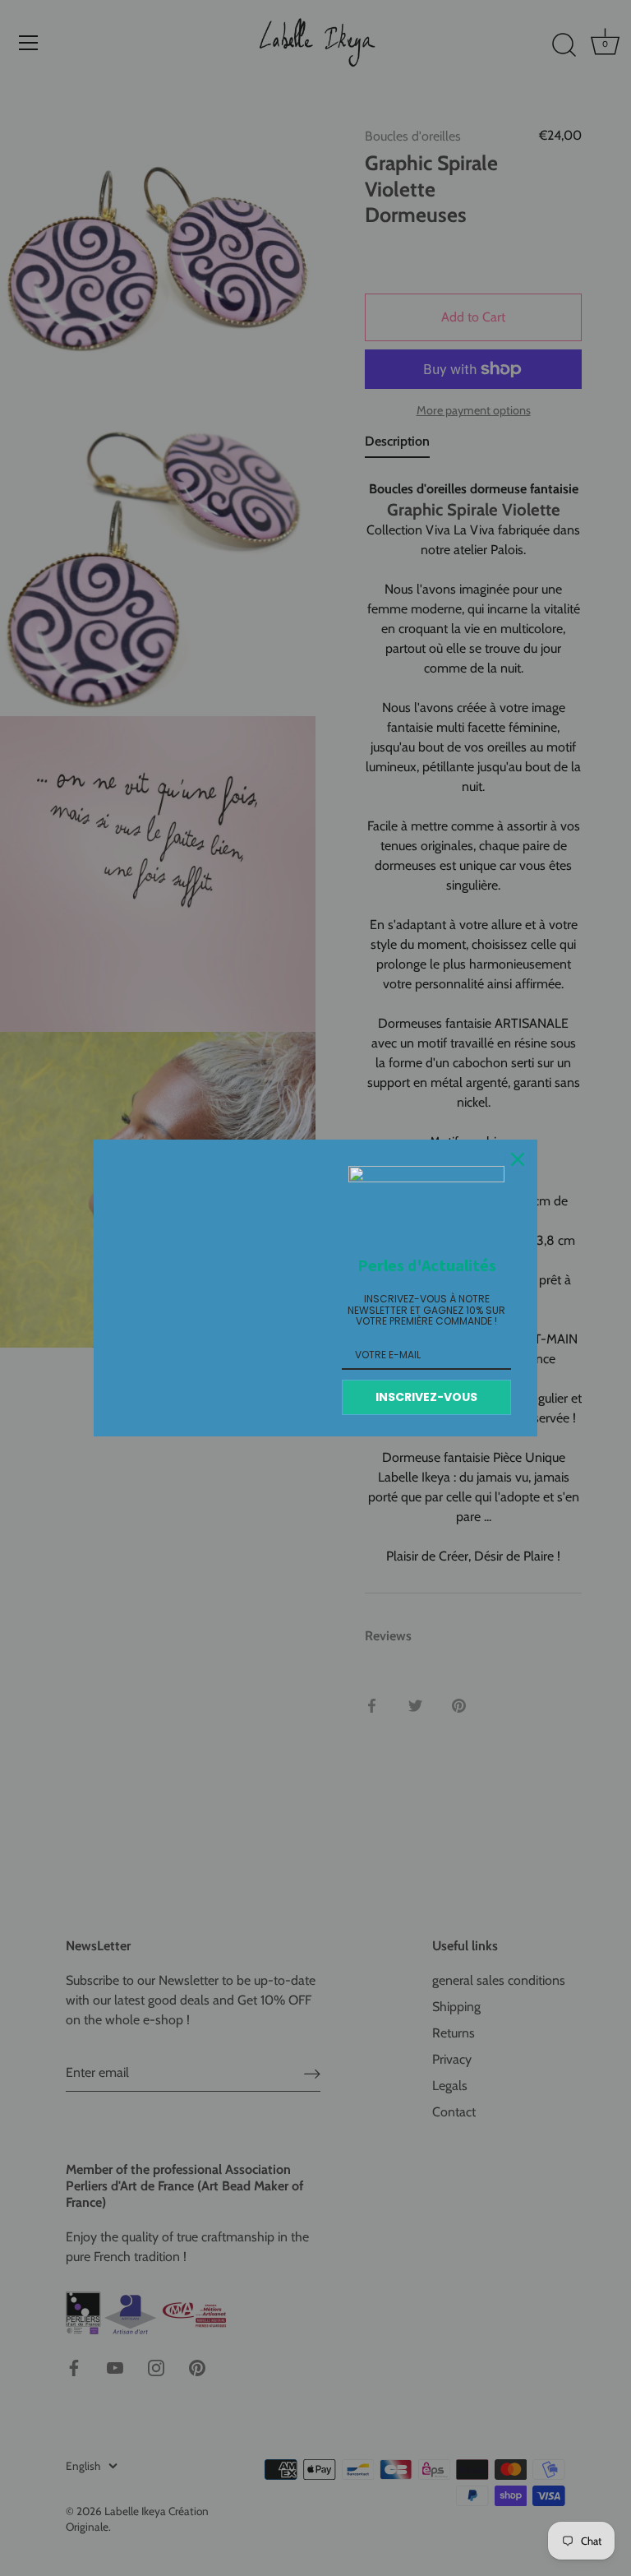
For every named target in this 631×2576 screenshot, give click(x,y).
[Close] (518, 1159)
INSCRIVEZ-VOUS (426, 1397)
